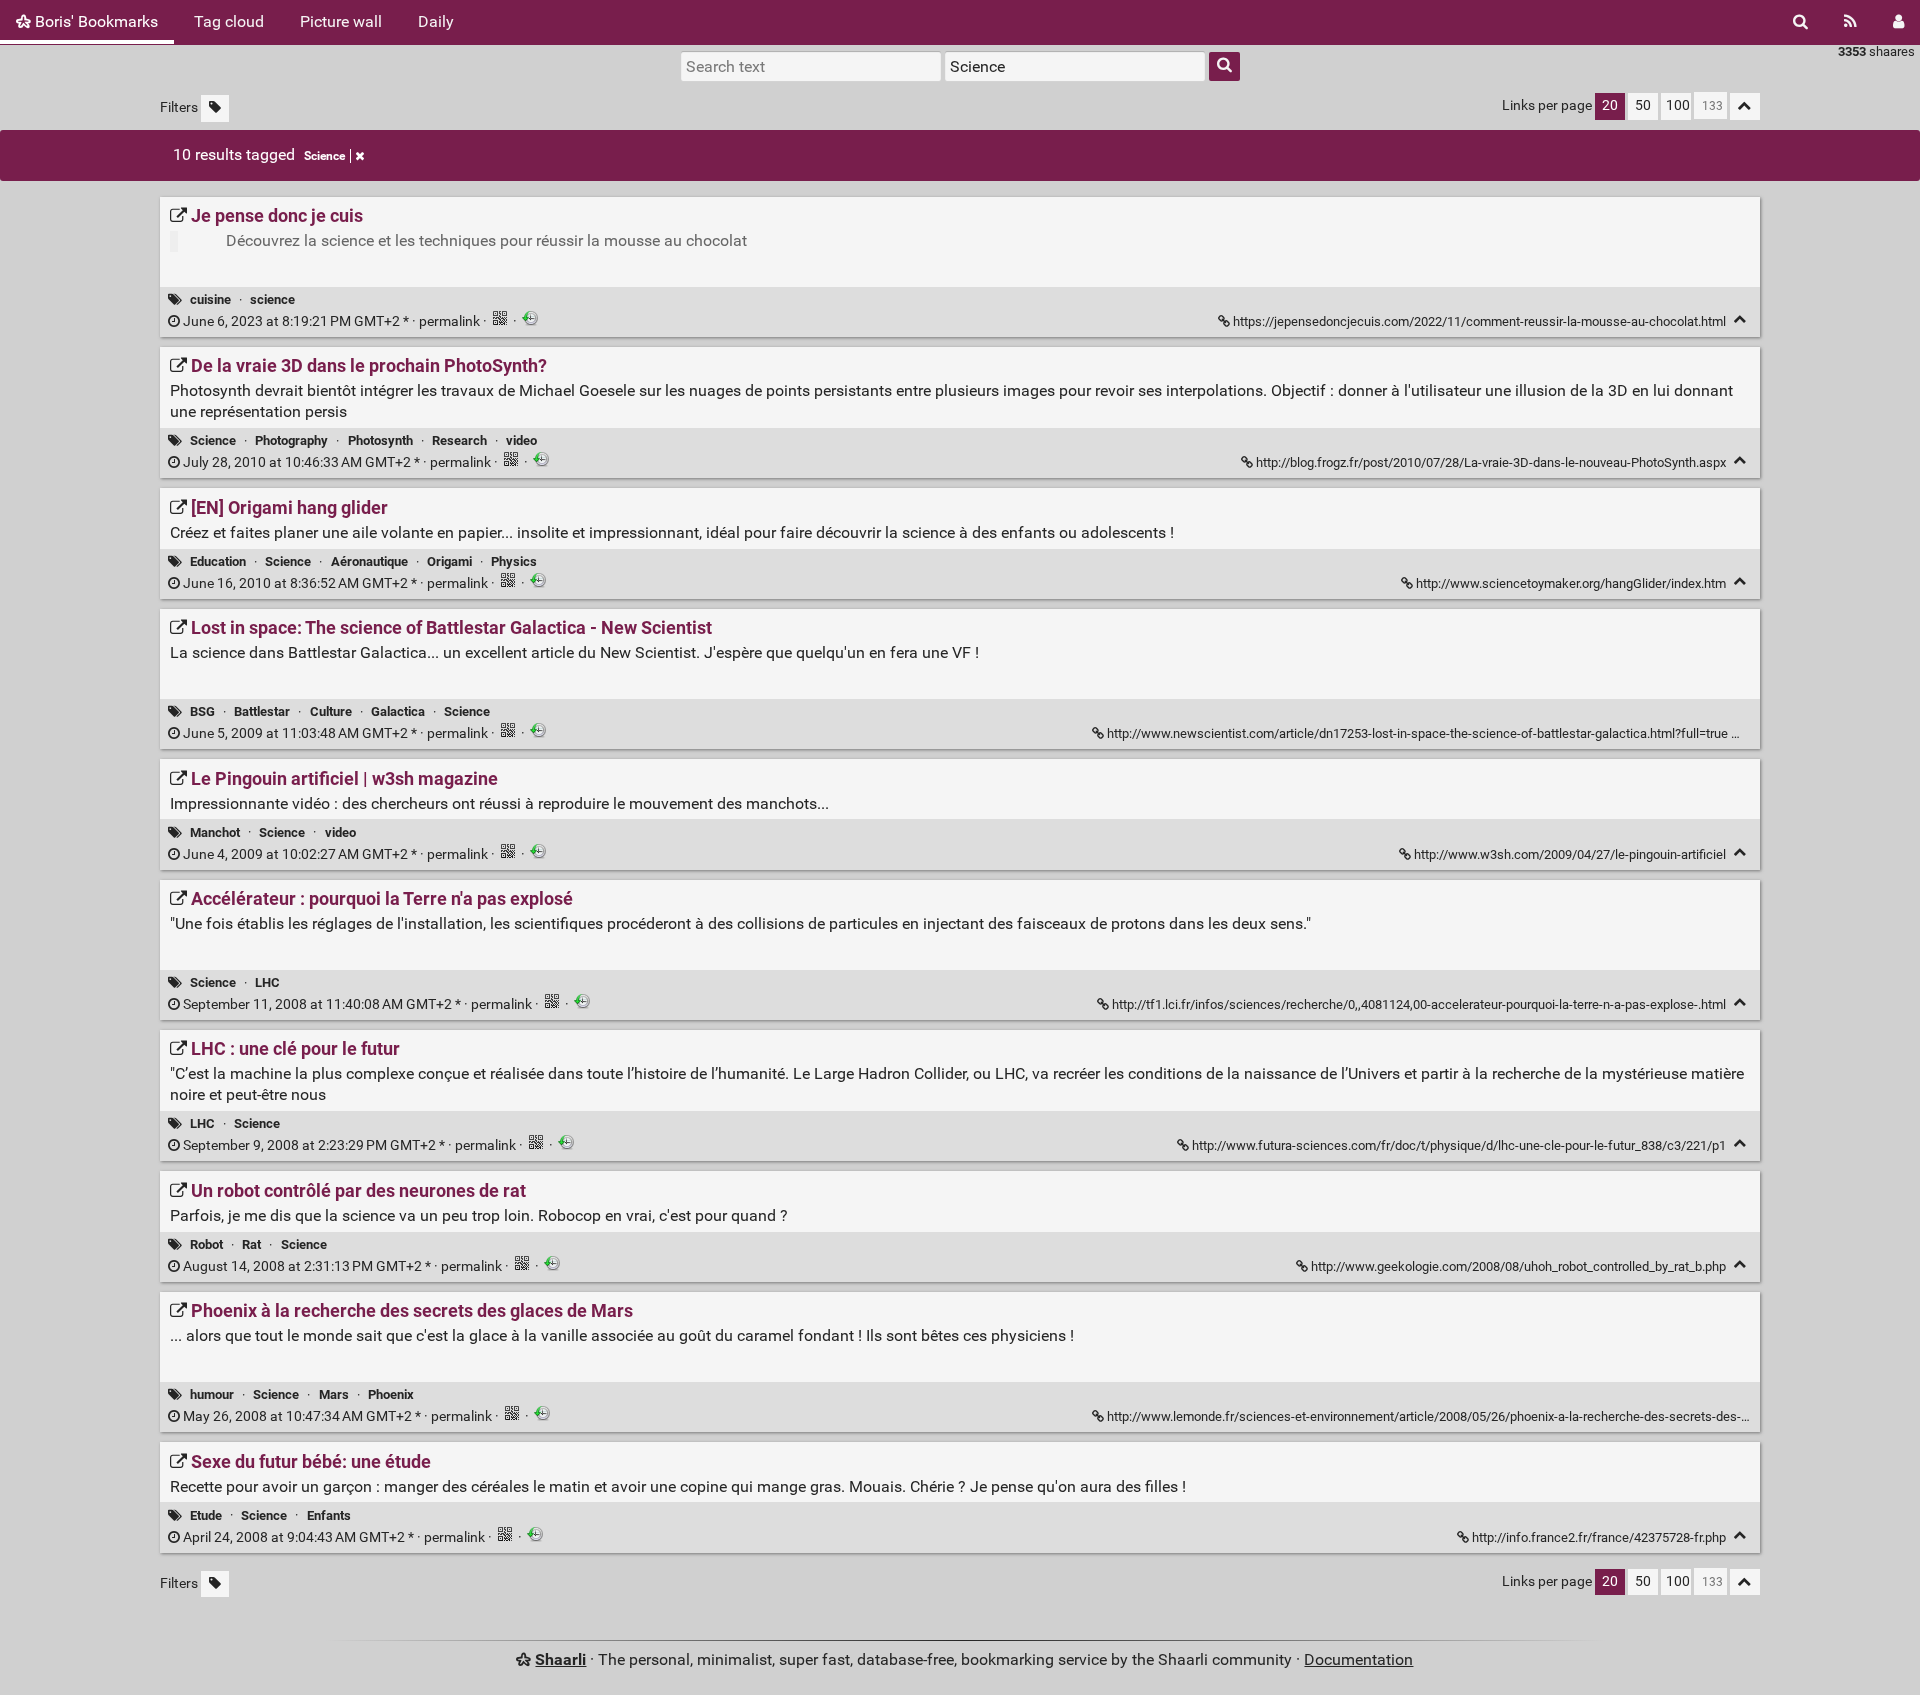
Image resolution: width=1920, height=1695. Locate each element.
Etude (206, 1515)
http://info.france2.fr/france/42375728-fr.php (1599, 1537)
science (272, 299)
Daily (436, 21)
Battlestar (262, 711)
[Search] (1800, 22)
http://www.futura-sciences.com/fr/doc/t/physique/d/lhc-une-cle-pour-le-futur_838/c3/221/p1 (1459, 1145)
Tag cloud (229, 21)
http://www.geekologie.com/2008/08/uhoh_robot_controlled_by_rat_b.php (1518, 1266)
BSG (202, 711)
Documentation (1358, 1659)
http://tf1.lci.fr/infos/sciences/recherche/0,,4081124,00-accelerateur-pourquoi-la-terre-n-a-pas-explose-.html (1419, 1004)
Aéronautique (369, 561)
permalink (331, 321)
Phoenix (391, 1394)
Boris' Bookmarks (94, 21)
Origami (449, 561)
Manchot (215, 832)
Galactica (398, 711)
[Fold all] (1745, 106)
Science (324, 156)
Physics (514, 561)
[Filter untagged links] (215, 108)
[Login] (1898, 22)
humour (212, 1394)
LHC (267, 982)
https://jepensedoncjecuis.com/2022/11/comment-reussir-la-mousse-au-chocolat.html (1479, 321)
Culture (331, 711)
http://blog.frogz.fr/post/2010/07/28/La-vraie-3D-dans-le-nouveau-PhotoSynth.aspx (1491, 462)
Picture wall (341, 21)
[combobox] (1075, 66)
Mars (334, 1394)
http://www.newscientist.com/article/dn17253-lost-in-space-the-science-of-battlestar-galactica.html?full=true (1417, 733)
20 (1610, 105)
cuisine (210, 299)
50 (1643, 105)
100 (1678, 105)
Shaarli (560, 1659)
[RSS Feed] (1850, 22)
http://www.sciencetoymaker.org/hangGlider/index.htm (1571, 583)
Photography (291, 440)
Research (459, 440)
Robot (206, 1244)
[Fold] (1740, 319)
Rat (251, 1244)
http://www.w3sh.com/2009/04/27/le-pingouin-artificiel (1570, 854)
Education (218, 561)
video (521, 440)
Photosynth (380, 440)
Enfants (329, 1515)
